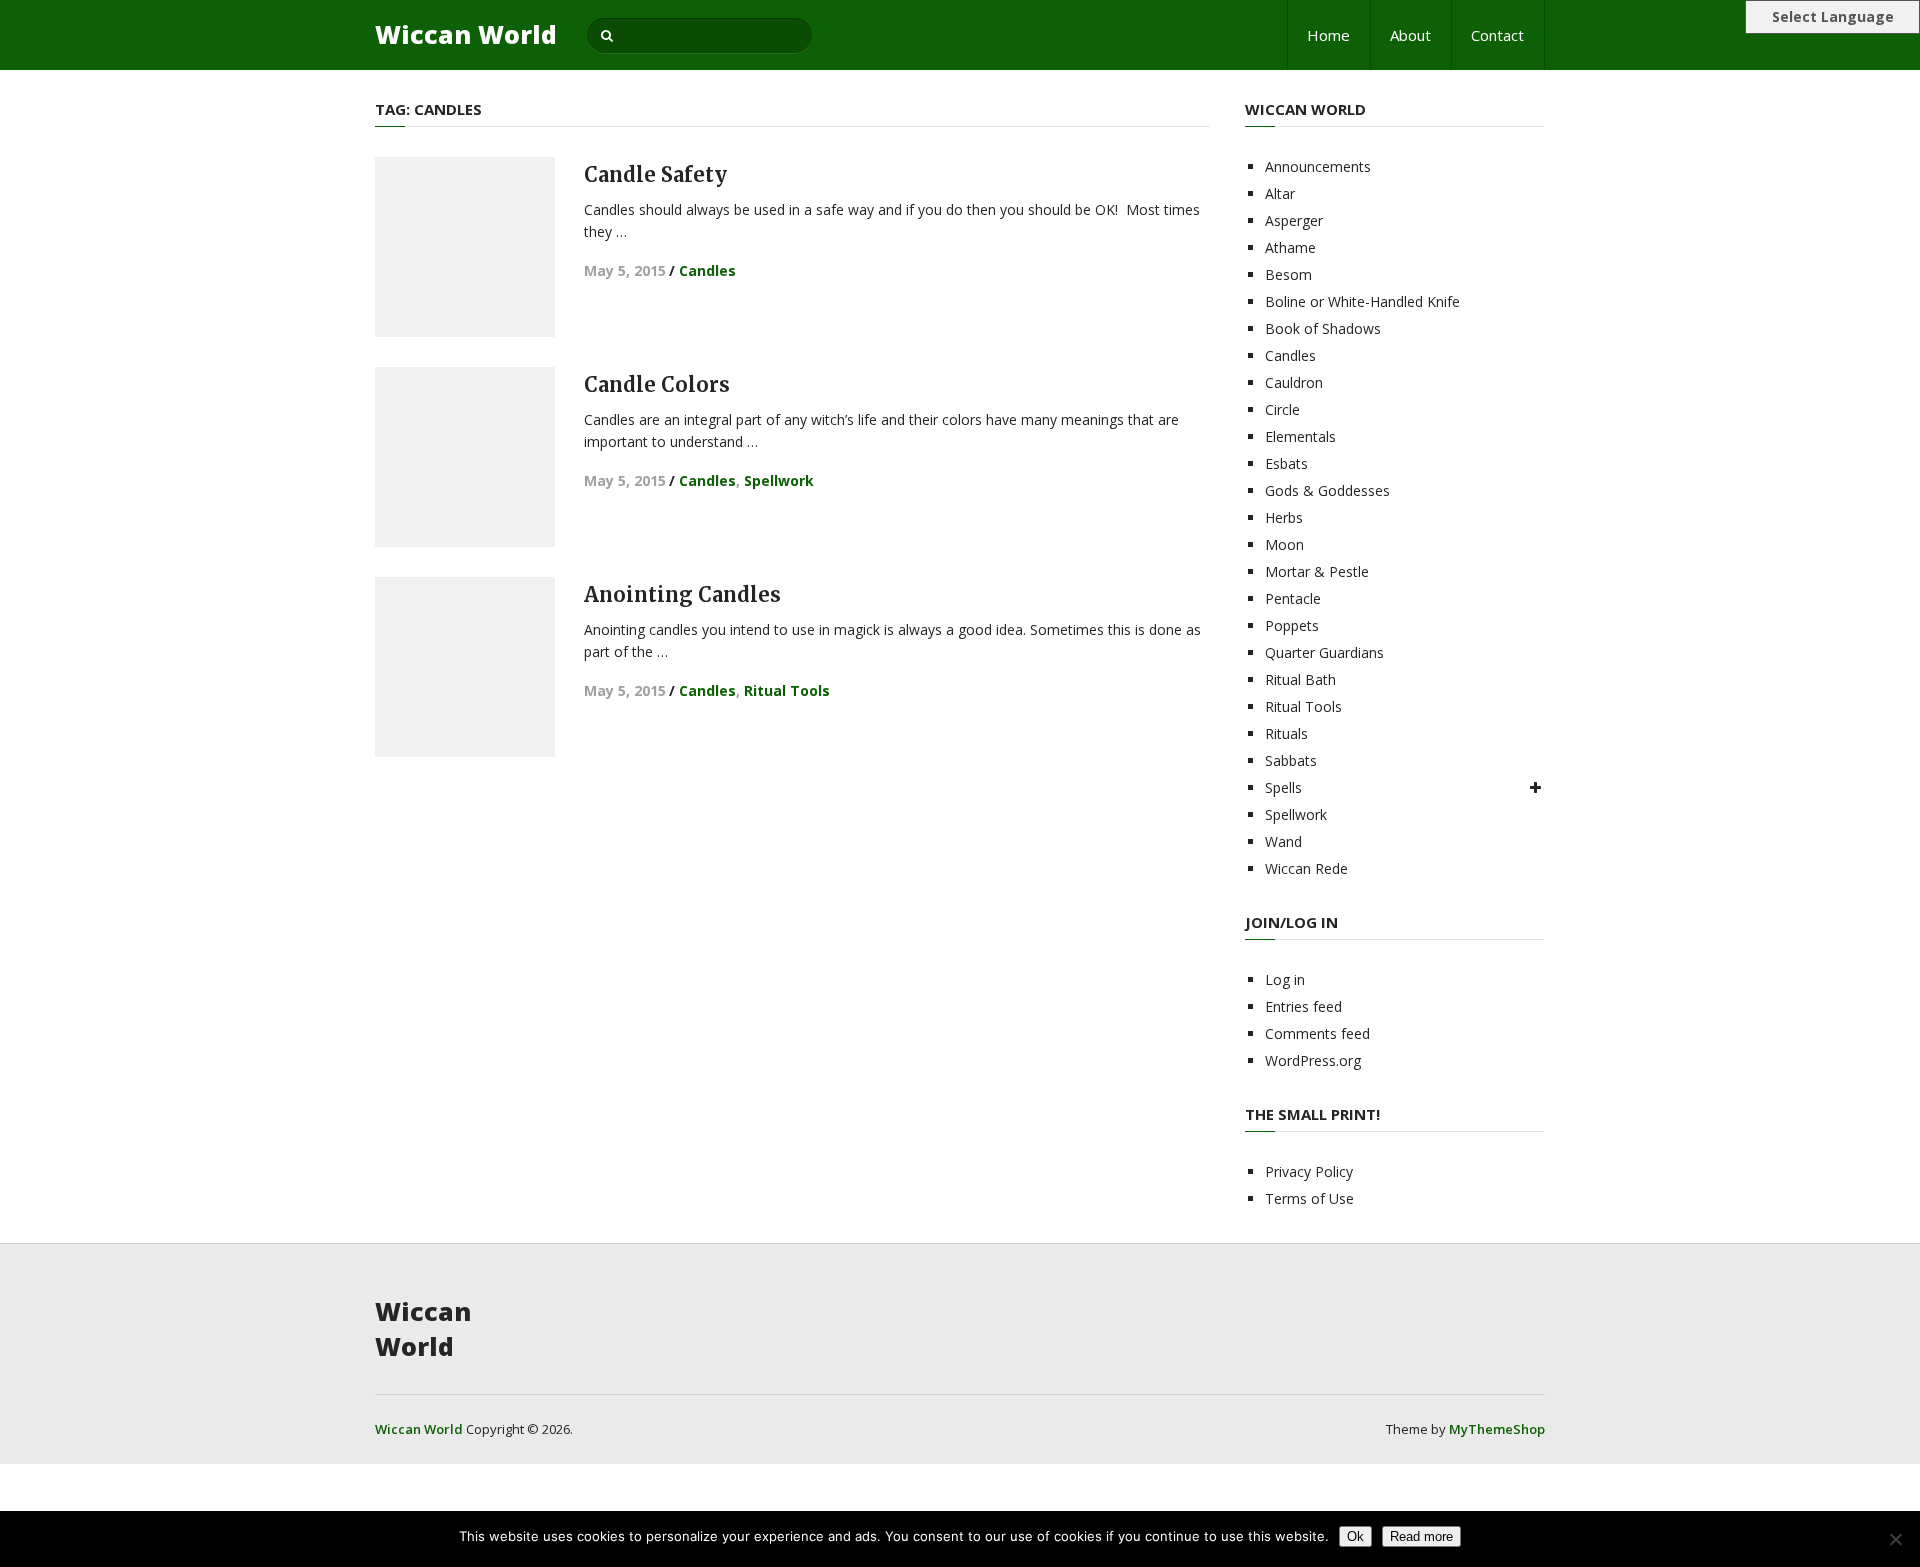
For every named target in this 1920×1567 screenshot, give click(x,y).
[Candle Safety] (465, 247)
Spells (1283, 787)
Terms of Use (1309, 1198)
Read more (1421, 1536)
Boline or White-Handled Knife (1362, 301)
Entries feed (1303, 1006)
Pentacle (1293, 598)
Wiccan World (466, 34)
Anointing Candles (682, 594)
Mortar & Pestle (1317, 571)
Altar (1280, 193)
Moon (1284, 544)
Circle (1282, 409)
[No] (1895, 1539)
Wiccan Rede (1306, 868)
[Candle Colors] (465, 457)
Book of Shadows (1323, 328)
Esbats (1286, 463)
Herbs (1284, 517)
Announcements (1318, 166)
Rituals (1286, 733)
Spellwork (779, 480)
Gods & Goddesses (1327, 490)
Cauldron (1294, 382)
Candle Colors (657, 384)
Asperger (1294, 220)
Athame (1290, 247)
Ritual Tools (787, 690)
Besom (1288, 274)
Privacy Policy (1309, 1171)
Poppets (1292, 625)
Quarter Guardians (1324, 652)
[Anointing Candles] (465, 667)
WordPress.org (1313, 1060)
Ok (1355, 1536)
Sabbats (1291, 760)
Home (1328, 35)
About (1410, 35)
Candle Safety (655, 174)
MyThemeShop (1497, 1429)
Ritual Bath (1300, 679)
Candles (707, 270)
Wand (1283, 841)
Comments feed (1317, 1033)
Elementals (1300, 436)
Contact (1497, 35)
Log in (1285, 979)
